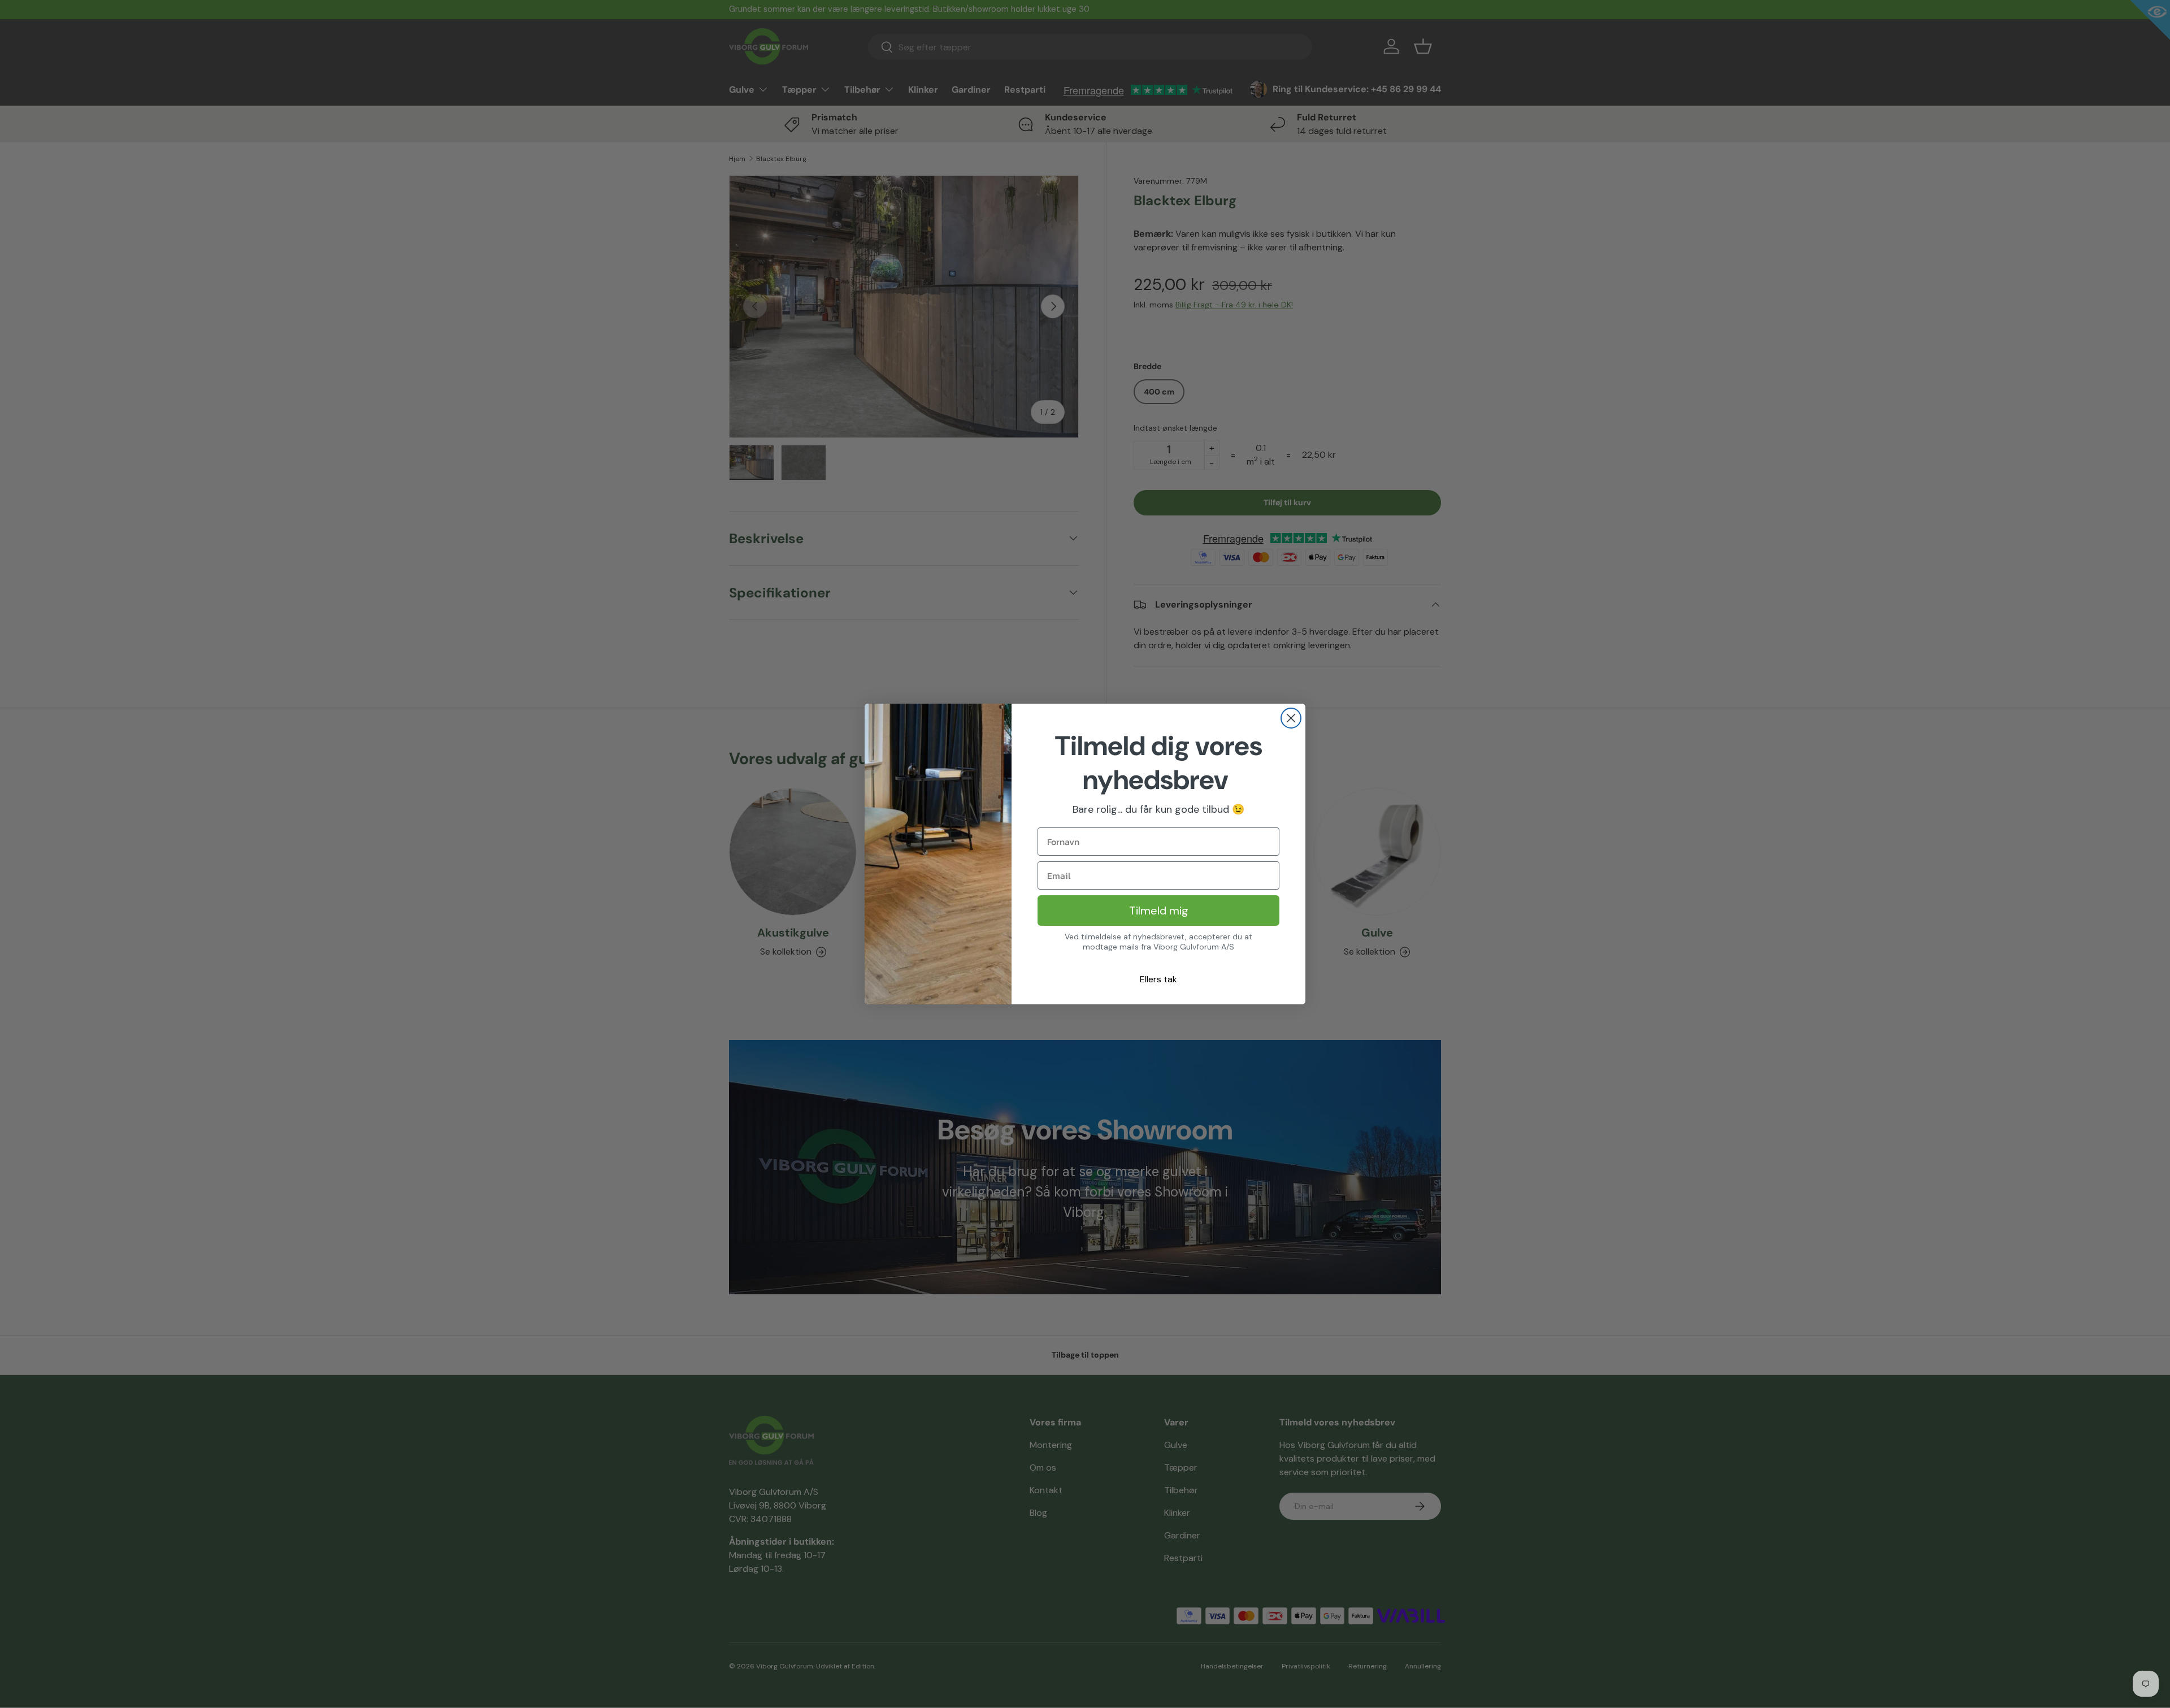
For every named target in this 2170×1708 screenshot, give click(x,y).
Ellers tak (1158, 979)
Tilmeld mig (1159, 911)
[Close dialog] (1291, 718)
